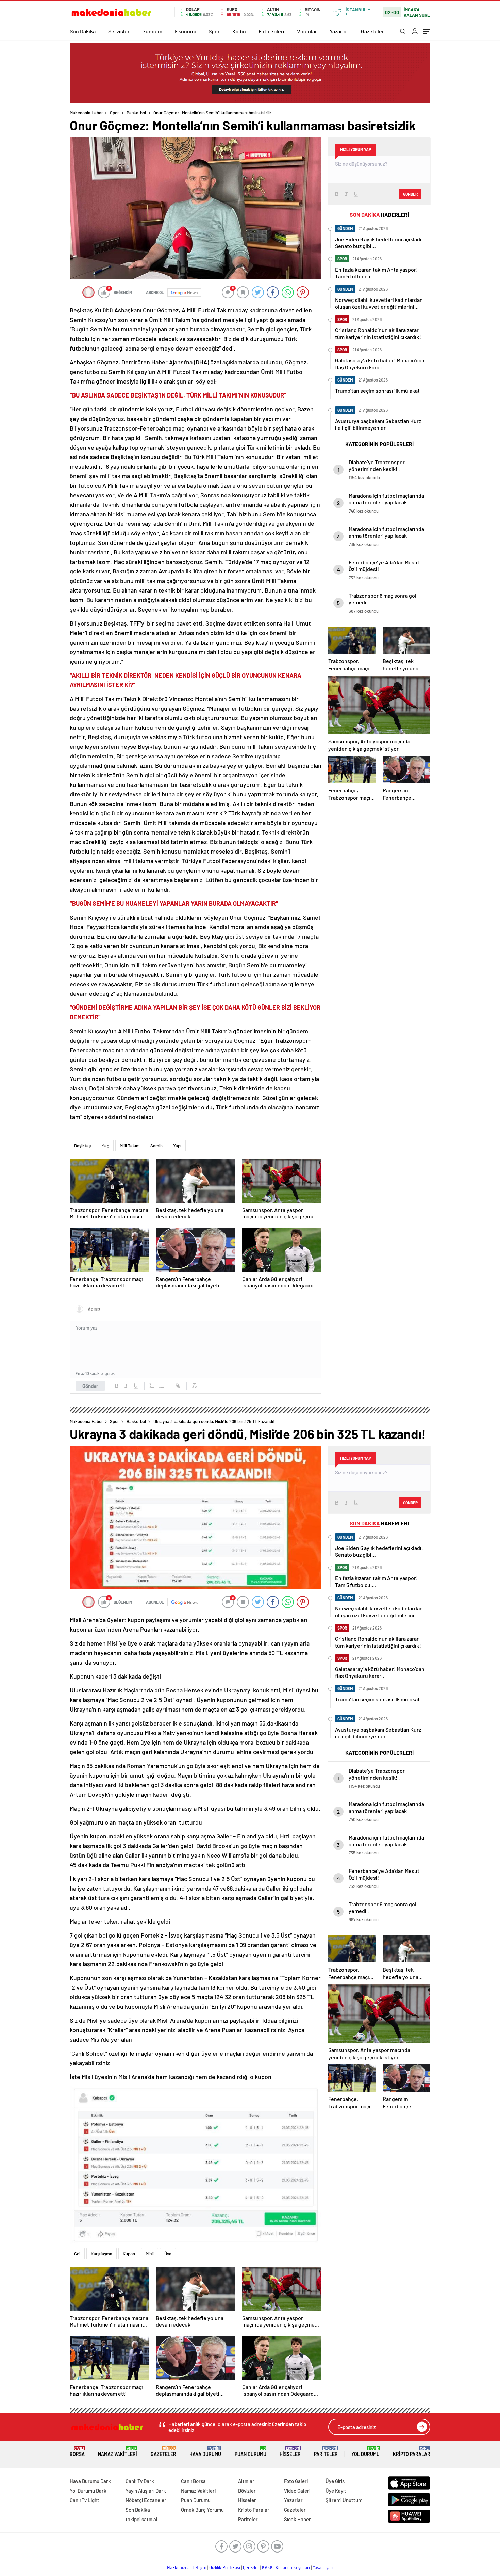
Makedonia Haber (86, 113)
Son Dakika (83, 31)
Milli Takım (130, 1146)
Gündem (152, 31)
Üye (168, 2254)
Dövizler (247, 2491)
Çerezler (251, 2567)
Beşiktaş (82, 1146)
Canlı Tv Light (85, 2500)
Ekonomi (185, 31)
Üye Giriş (335, 2481)
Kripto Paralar (412, 2452)
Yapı (177, 1146)
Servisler (119, 31)
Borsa (77, 2452)
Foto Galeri (271, 31)
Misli (150, 2254)
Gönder (90, 1386)
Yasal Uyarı (323, 2567)
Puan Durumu (251, 2452)
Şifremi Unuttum (344, 2500)
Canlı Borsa (193, 2481)
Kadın (239, 31)
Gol (77, 2254)
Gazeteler (372, 31)
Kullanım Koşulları (293, 2567)
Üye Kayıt (336, 2491)
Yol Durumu (365, 2452)
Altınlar (246, 2481)
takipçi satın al (141, 2519)
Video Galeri (297, 2491)
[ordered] (152, 1386)
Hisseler (290, 2452)
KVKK (267, 2567)
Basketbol (136, 113)
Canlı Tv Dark (140, 2481)
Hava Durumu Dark (90, 2481)
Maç (105, 1146)
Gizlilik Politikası (225, 2567)
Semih (156, 1146)
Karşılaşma (102, 2254)
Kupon (129, 2254)
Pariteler (326, 2452)
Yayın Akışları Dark (146, 2491)
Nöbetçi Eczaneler (146, 2500)
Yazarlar (339, 31)
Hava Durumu (205, 2452)
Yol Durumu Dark (88, 2491)
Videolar (307, 31)
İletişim (199, 2567)
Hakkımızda (178, 2567)
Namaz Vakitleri (118, 2452)
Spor (214, 31)
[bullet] (162, 1386)
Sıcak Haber (297, 2519)
